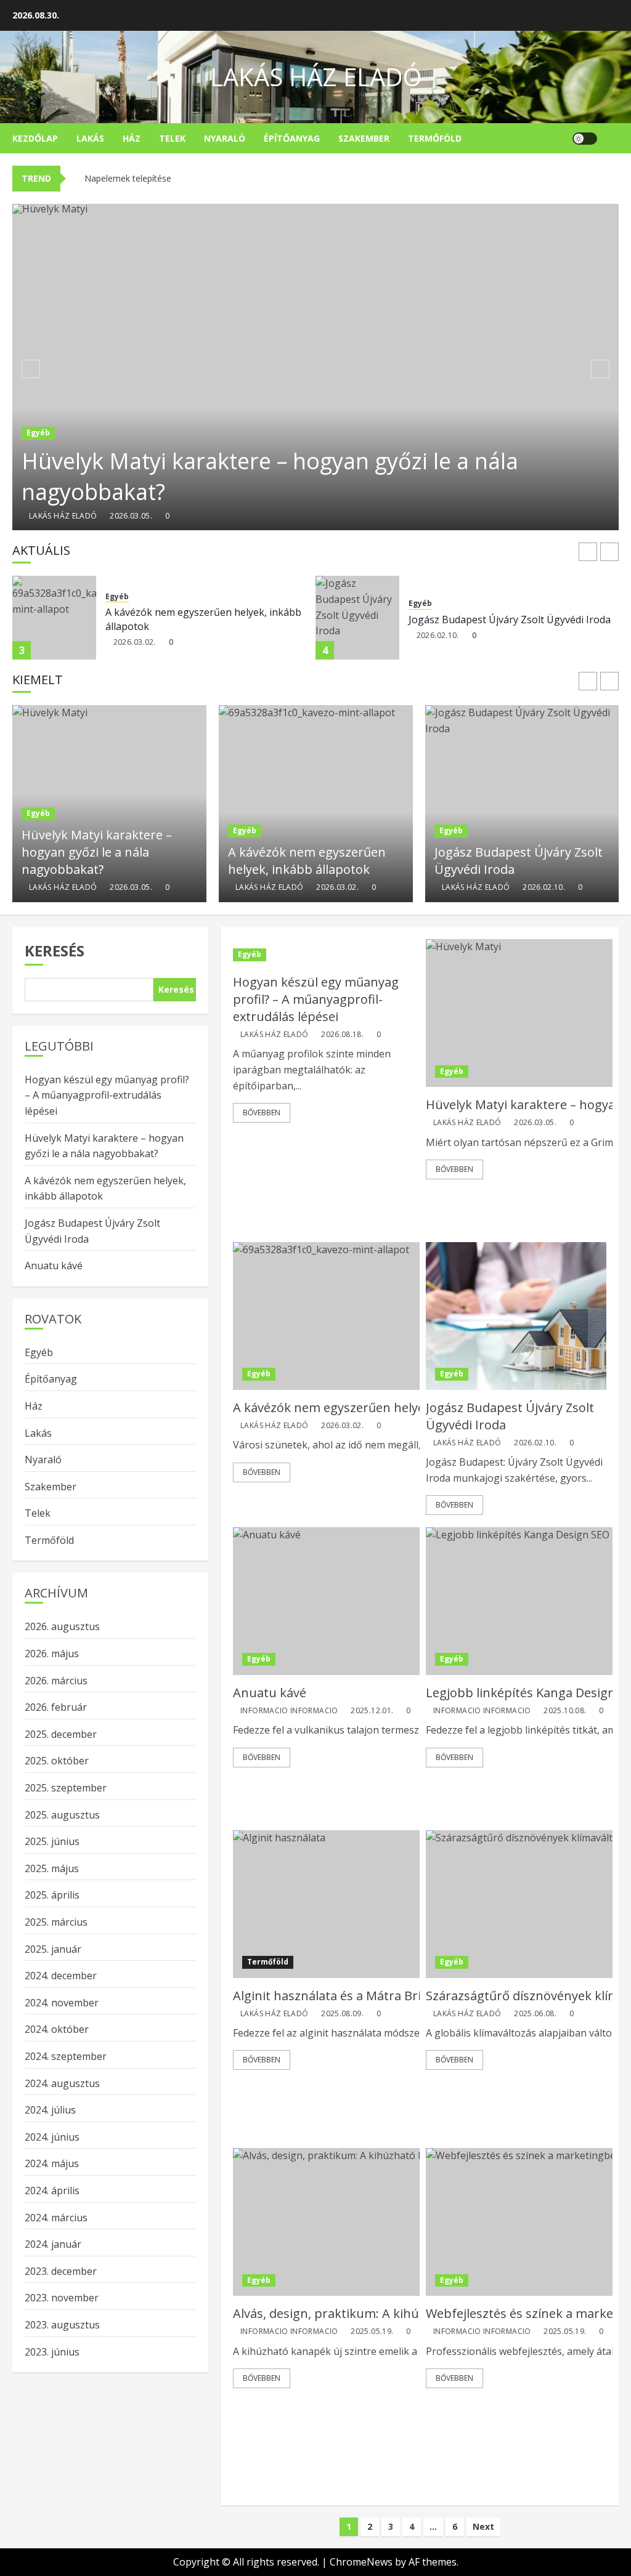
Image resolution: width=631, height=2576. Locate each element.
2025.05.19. (372, 2332)
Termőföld (435, 138)
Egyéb (38, 433)
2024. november (62, 2003)
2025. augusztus (62, 1815)
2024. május (52, 2163)
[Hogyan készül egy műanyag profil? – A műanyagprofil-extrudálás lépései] (323, 955)
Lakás (90, 138)
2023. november (62, 2298)
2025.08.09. (342, 2014)
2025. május (52, 1868)
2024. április (52, 2190)
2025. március (56, 1922)
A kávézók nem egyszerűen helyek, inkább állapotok (203, 619)
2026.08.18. (342, 1035)
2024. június (52, 2137)
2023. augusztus (62, 2325)
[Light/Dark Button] (585, 139)
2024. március (56, 2218)
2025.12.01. (573, 876)
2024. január (53, 2244)
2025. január (53, 1949)
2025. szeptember (66, 1788)
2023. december (61, 2271)
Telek (172, 138)
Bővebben (262, 1112)
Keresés (55, 951)
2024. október (57, 2029)
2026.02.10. (438, 636)
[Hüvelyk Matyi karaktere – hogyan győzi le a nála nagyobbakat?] (315, 367)
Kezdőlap (35, 138)
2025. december (61, 1734)
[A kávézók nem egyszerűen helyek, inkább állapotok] (54, 618)
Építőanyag (292, 138)
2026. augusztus (62, 1626)
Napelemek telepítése (128, 178)
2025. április (52, 1895)
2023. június (52, 2352)
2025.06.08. (535, 2014)
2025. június (52, 1841)
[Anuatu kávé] (522, 804)
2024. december (61, 1976)
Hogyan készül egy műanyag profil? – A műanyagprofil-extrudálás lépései (316, 999)
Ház (132, 138)
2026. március (56, 1681)
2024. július (50, 2110)
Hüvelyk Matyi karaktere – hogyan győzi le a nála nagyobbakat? (270, 476)
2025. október (57, 1761)
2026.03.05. (131, 516)
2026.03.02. (135, 642)
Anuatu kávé (471, 858)
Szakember (364, 138)
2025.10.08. (565, 1711)
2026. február (56, 1707)
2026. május (52, 1653)
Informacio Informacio (491, 876)
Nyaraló (225, 138)
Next (483, 2526)
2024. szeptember (66, 2056)
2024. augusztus (62, 2083)
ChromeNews (361, 2562)
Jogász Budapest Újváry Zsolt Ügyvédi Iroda (510, 620)
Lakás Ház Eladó (316, 77)
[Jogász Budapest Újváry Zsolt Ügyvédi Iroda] (357, 618)
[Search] (611, 139)
